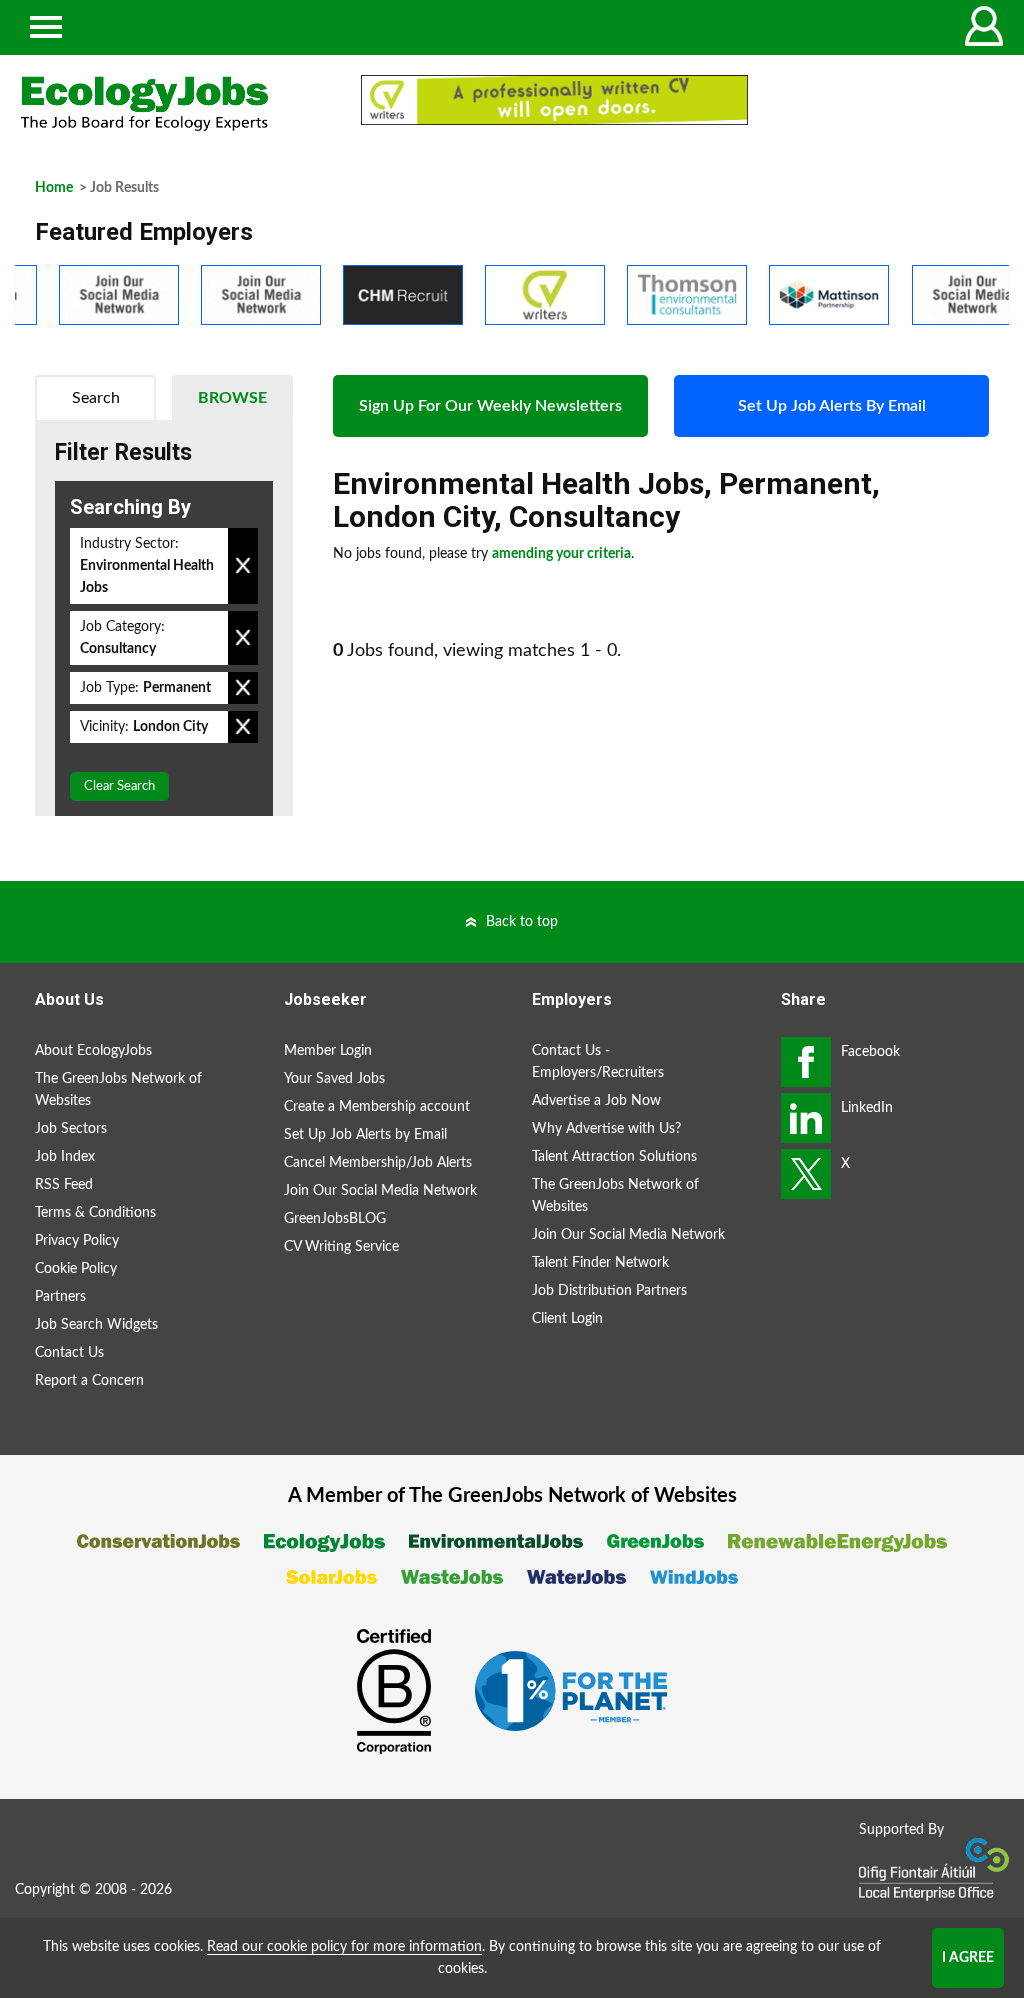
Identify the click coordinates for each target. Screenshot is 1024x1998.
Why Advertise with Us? (606, 1129)
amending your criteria (561, 554)
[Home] (170, 103)
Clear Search (119, 786)
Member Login (328, 1051)
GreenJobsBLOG (335, 1219)
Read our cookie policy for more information (344, 1947)
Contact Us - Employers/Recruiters (598, 1062)
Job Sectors (71, 1129)
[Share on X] (806, 1174)
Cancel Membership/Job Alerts (378, 1163)
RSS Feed (64, 1185)
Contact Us (69, 1353)
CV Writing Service (341, 1247)
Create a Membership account (377, 1107)
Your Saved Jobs (334, 1079)
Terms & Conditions (95, 1213)
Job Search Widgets (96, 1325)
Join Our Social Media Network (380, 1191)
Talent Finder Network (600, 1263)
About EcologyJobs (93, 1051)
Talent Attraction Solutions (614, 1157)
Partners (60, 1297)
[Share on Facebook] (806, 1062)
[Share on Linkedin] (806, 1118)
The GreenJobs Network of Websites (118, 1090)
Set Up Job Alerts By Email (832, 406)
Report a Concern (89, 1381)
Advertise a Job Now (596, 1101)
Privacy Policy (77, 1241)
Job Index (65, 1157)
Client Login (567, 1319)
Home (54, 188)
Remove (243, 566)
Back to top (522, 922)
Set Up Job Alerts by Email (365, 1135)
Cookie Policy (76, 1269)
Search (96, 398)
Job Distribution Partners (609, 1291)
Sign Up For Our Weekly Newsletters (490, 406)
